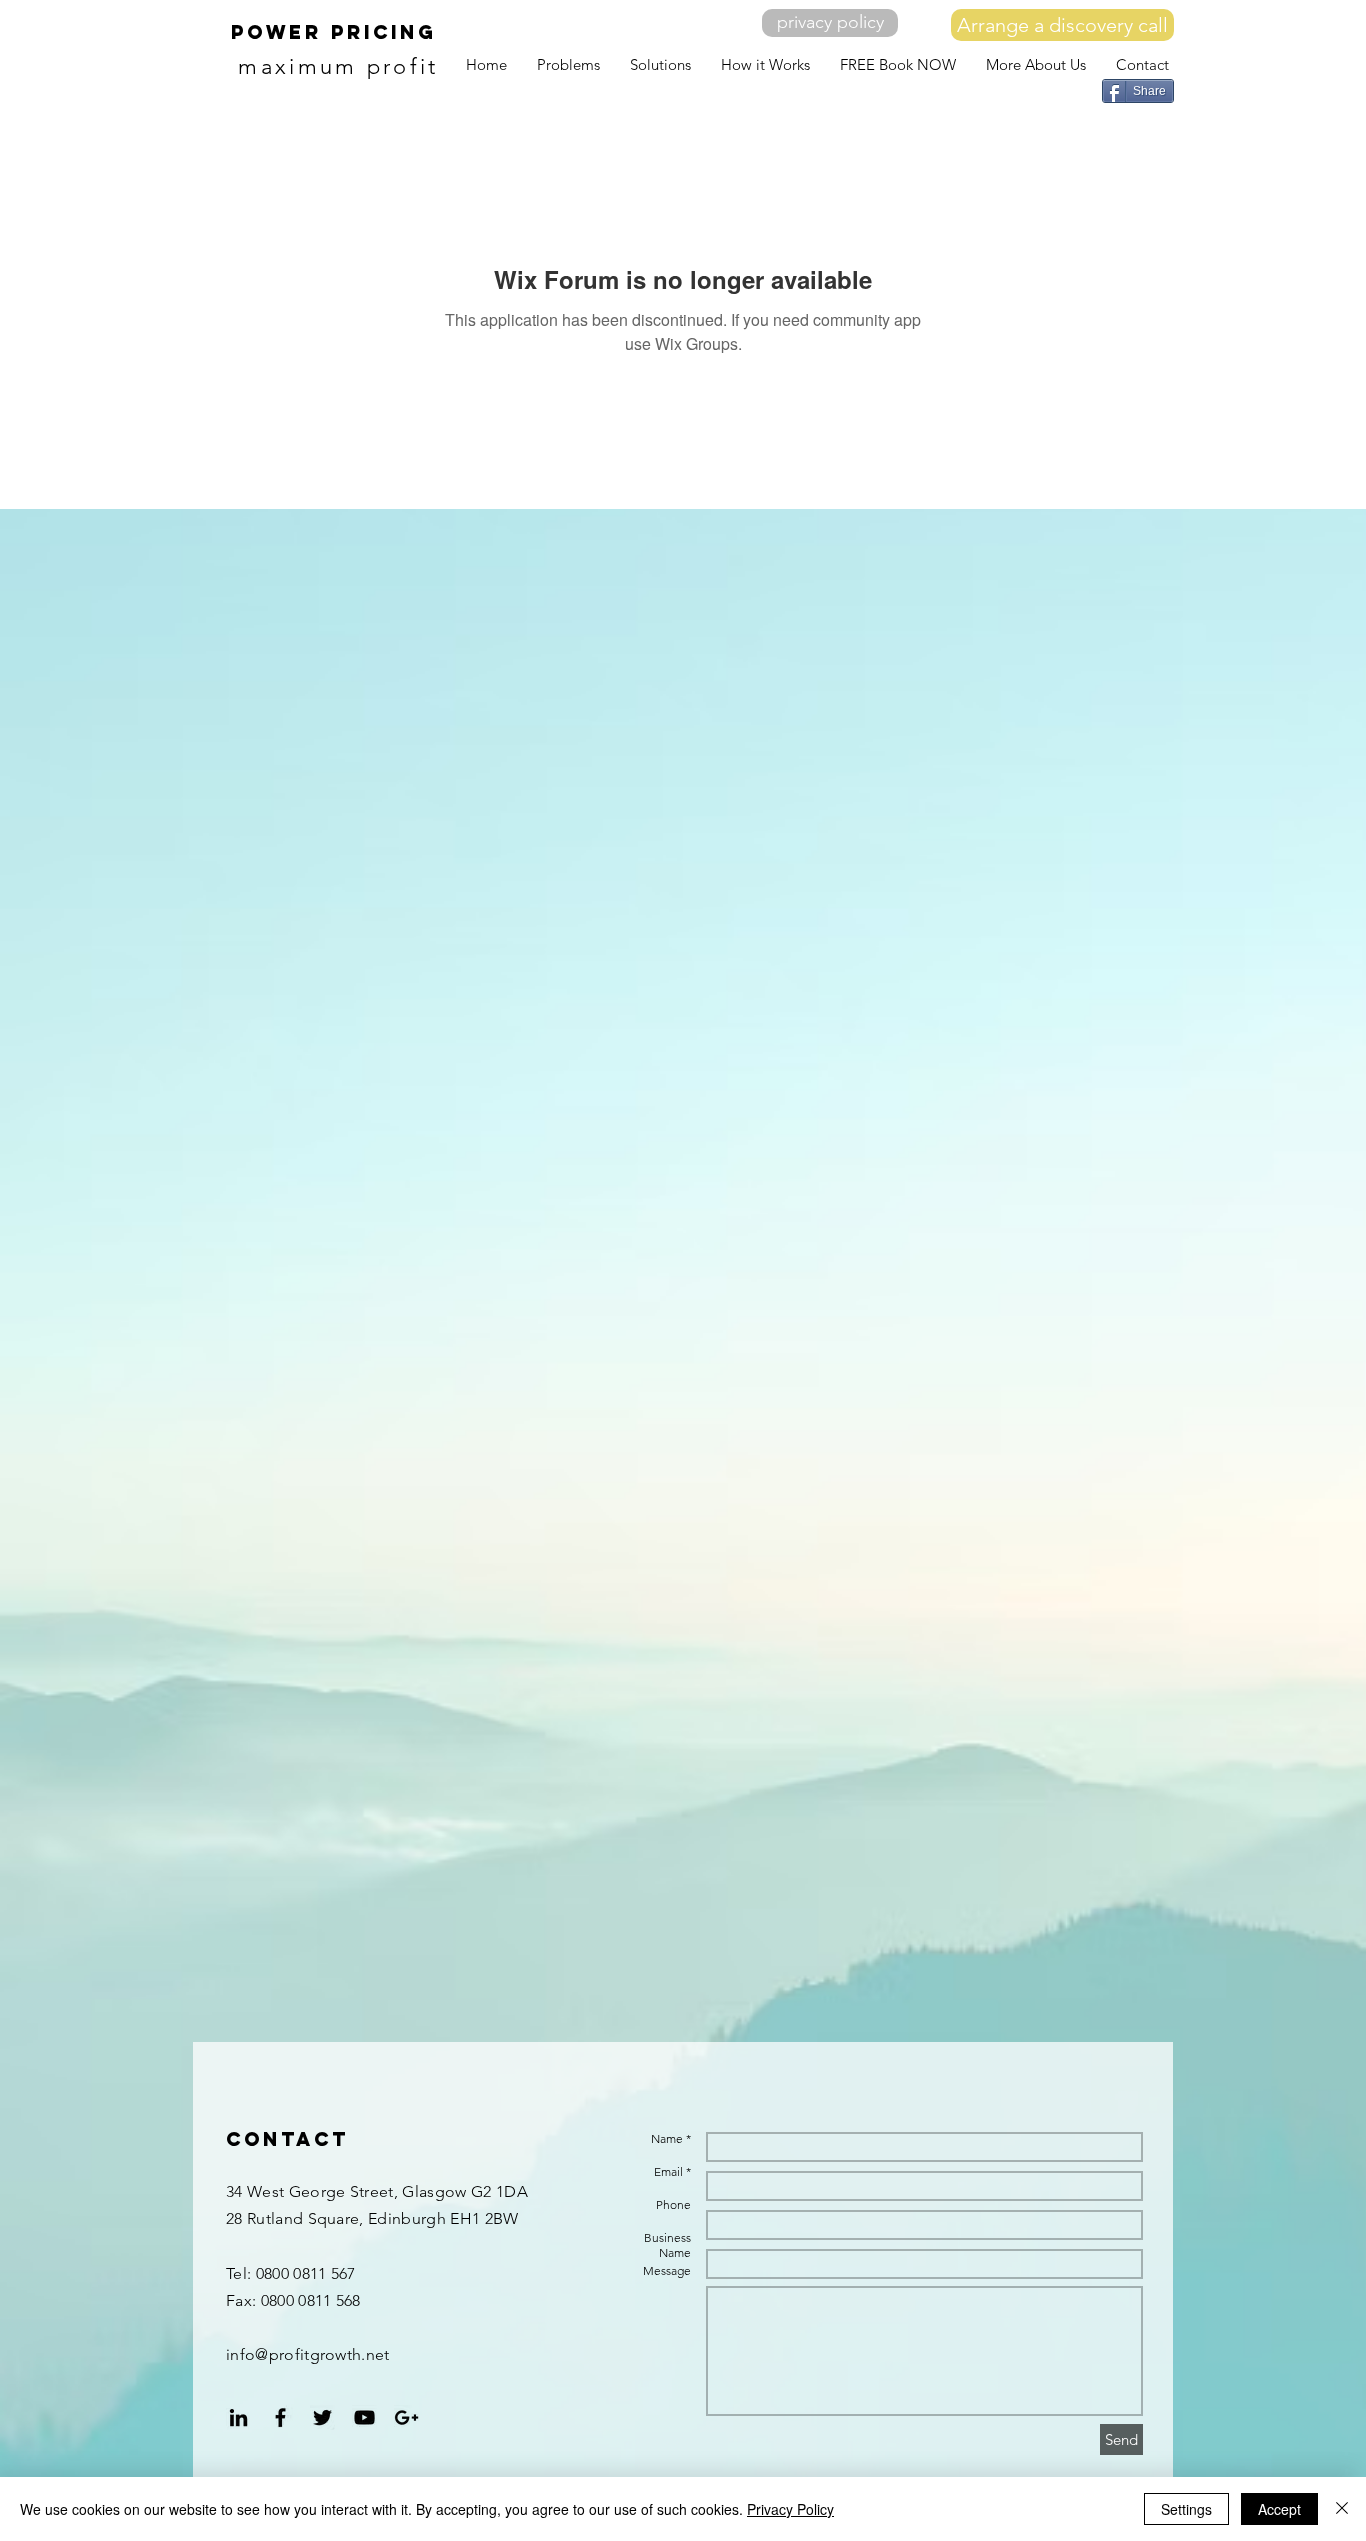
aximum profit (350, 66)
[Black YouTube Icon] (364, 2417)
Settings (1186, 2509)
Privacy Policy (790, 2509)
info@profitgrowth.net (308, 2354)
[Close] (1342, 2509)
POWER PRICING (334, 32)
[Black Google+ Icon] (406, 2417)
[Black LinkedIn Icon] (238, 2417)
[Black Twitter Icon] (322, 2417)
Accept (1279, 2509)
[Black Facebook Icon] (280, 2417)
